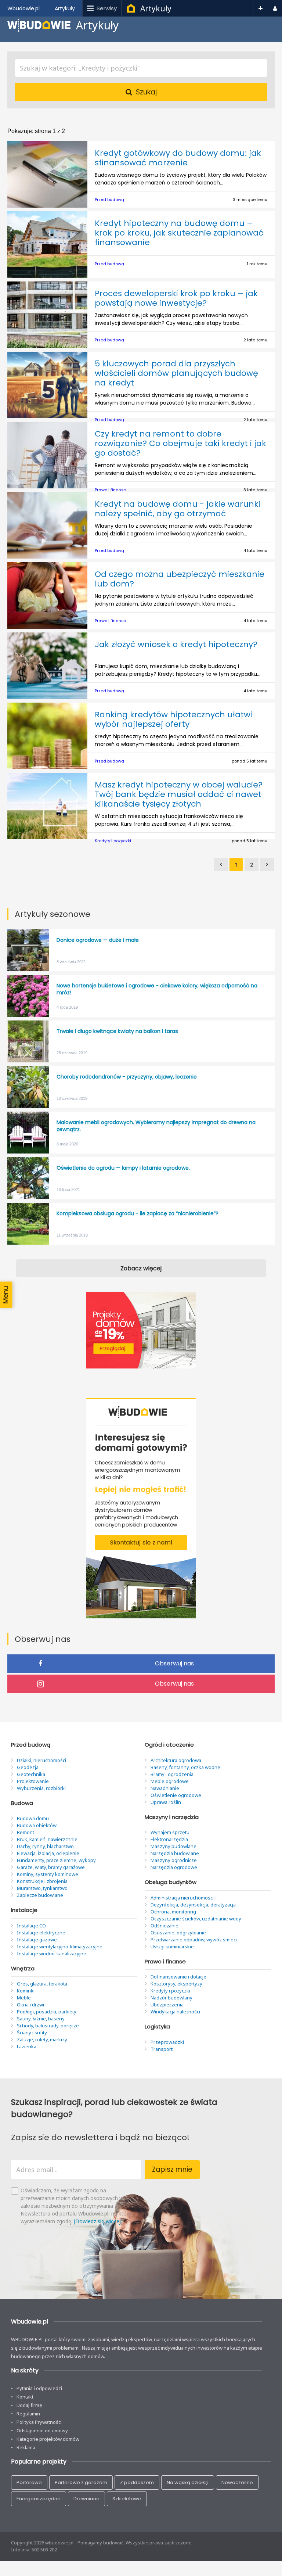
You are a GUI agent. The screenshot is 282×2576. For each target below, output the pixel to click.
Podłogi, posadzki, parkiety (47, 2012)
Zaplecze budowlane (40, 1895)
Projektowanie (33, 1781)
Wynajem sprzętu (170, 1832)
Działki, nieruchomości (41, 1760)
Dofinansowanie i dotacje (178, 1977)
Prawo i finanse (110, 490)
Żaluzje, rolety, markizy (42, 2039)
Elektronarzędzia (169, 1839)
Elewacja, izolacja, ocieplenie (48, 1853)
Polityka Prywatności (39, 2422)
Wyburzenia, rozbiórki (41, 1788)
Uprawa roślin (166, 1802)
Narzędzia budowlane (175, 1853)
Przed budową (109, 200)
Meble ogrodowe (170, 1781)
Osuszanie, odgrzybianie (178, 1933)
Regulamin (28, 2414)
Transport (162, 2049)
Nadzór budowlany (171, 1998)
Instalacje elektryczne (41, 1933)
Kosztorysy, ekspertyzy (176, 1984)
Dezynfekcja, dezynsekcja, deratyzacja (193, 1905)
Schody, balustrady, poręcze (48, 2026)
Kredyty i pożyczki (113, 841)
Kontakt (25, 2397)
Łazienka (27, 2046)
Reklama (26, 2447)
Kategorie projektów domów (48, 2439)
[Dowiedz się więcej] (98, 2221)
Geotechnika (31, 1774)
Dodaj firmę (29, 2405)
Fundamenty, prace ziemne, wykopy (56, 1860)
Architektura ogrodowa (176, 1760)
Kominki (26, 1991)
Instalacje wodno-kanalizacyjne (52, 1953)
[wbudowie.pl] (131, 10)
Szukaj (146, 92)
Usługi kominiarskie (172, 1947)
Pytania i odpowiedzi (39, 2388)
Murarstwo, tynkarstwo (42, 1888)
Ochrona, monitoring (173, 1912)
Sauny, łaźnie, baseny (41, 2019)
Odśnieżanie (164, 1926)
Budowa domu (33, 1818)
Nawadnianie (165, 1788)
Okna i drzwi (30, 2005)
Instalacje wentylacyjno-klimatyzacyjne (60, 1947)
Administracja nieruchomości (182, 1898)
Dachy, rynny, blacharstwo (45, 1846)
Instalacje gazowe (37, 1940)
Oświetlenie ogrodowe (176, 1795)
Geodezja (28, 1767)
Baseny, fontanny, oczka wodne (185, 1767)
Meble (24, 1998)
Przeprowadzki (167, 2042)
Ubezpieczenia (167, 2005)
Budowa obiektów (37, 1825)
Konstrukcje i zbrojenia (42, 1881)
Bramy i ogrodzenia (172, 1774)
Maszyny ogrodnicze (174, 1860)
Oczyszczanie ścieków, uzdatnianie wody (196, 1919)
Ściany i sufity (32, 2033)
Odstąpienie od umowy (42, 2430)
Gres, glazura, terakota (42, 1984)
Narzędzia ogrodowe (174, 1867)
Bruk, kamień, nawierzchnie (47, 1839)
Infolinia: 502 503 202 (34, 2550)
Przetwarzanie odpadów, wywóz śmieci (194, 1940)
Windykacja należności (175, 2012)
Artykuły (156, 8)
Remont (26, 1832)
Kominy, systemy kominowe (48, 1874)
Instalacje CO (31, 1926)
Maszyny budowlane (173, 1846)
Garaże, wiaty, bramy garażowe (51, 1867)
